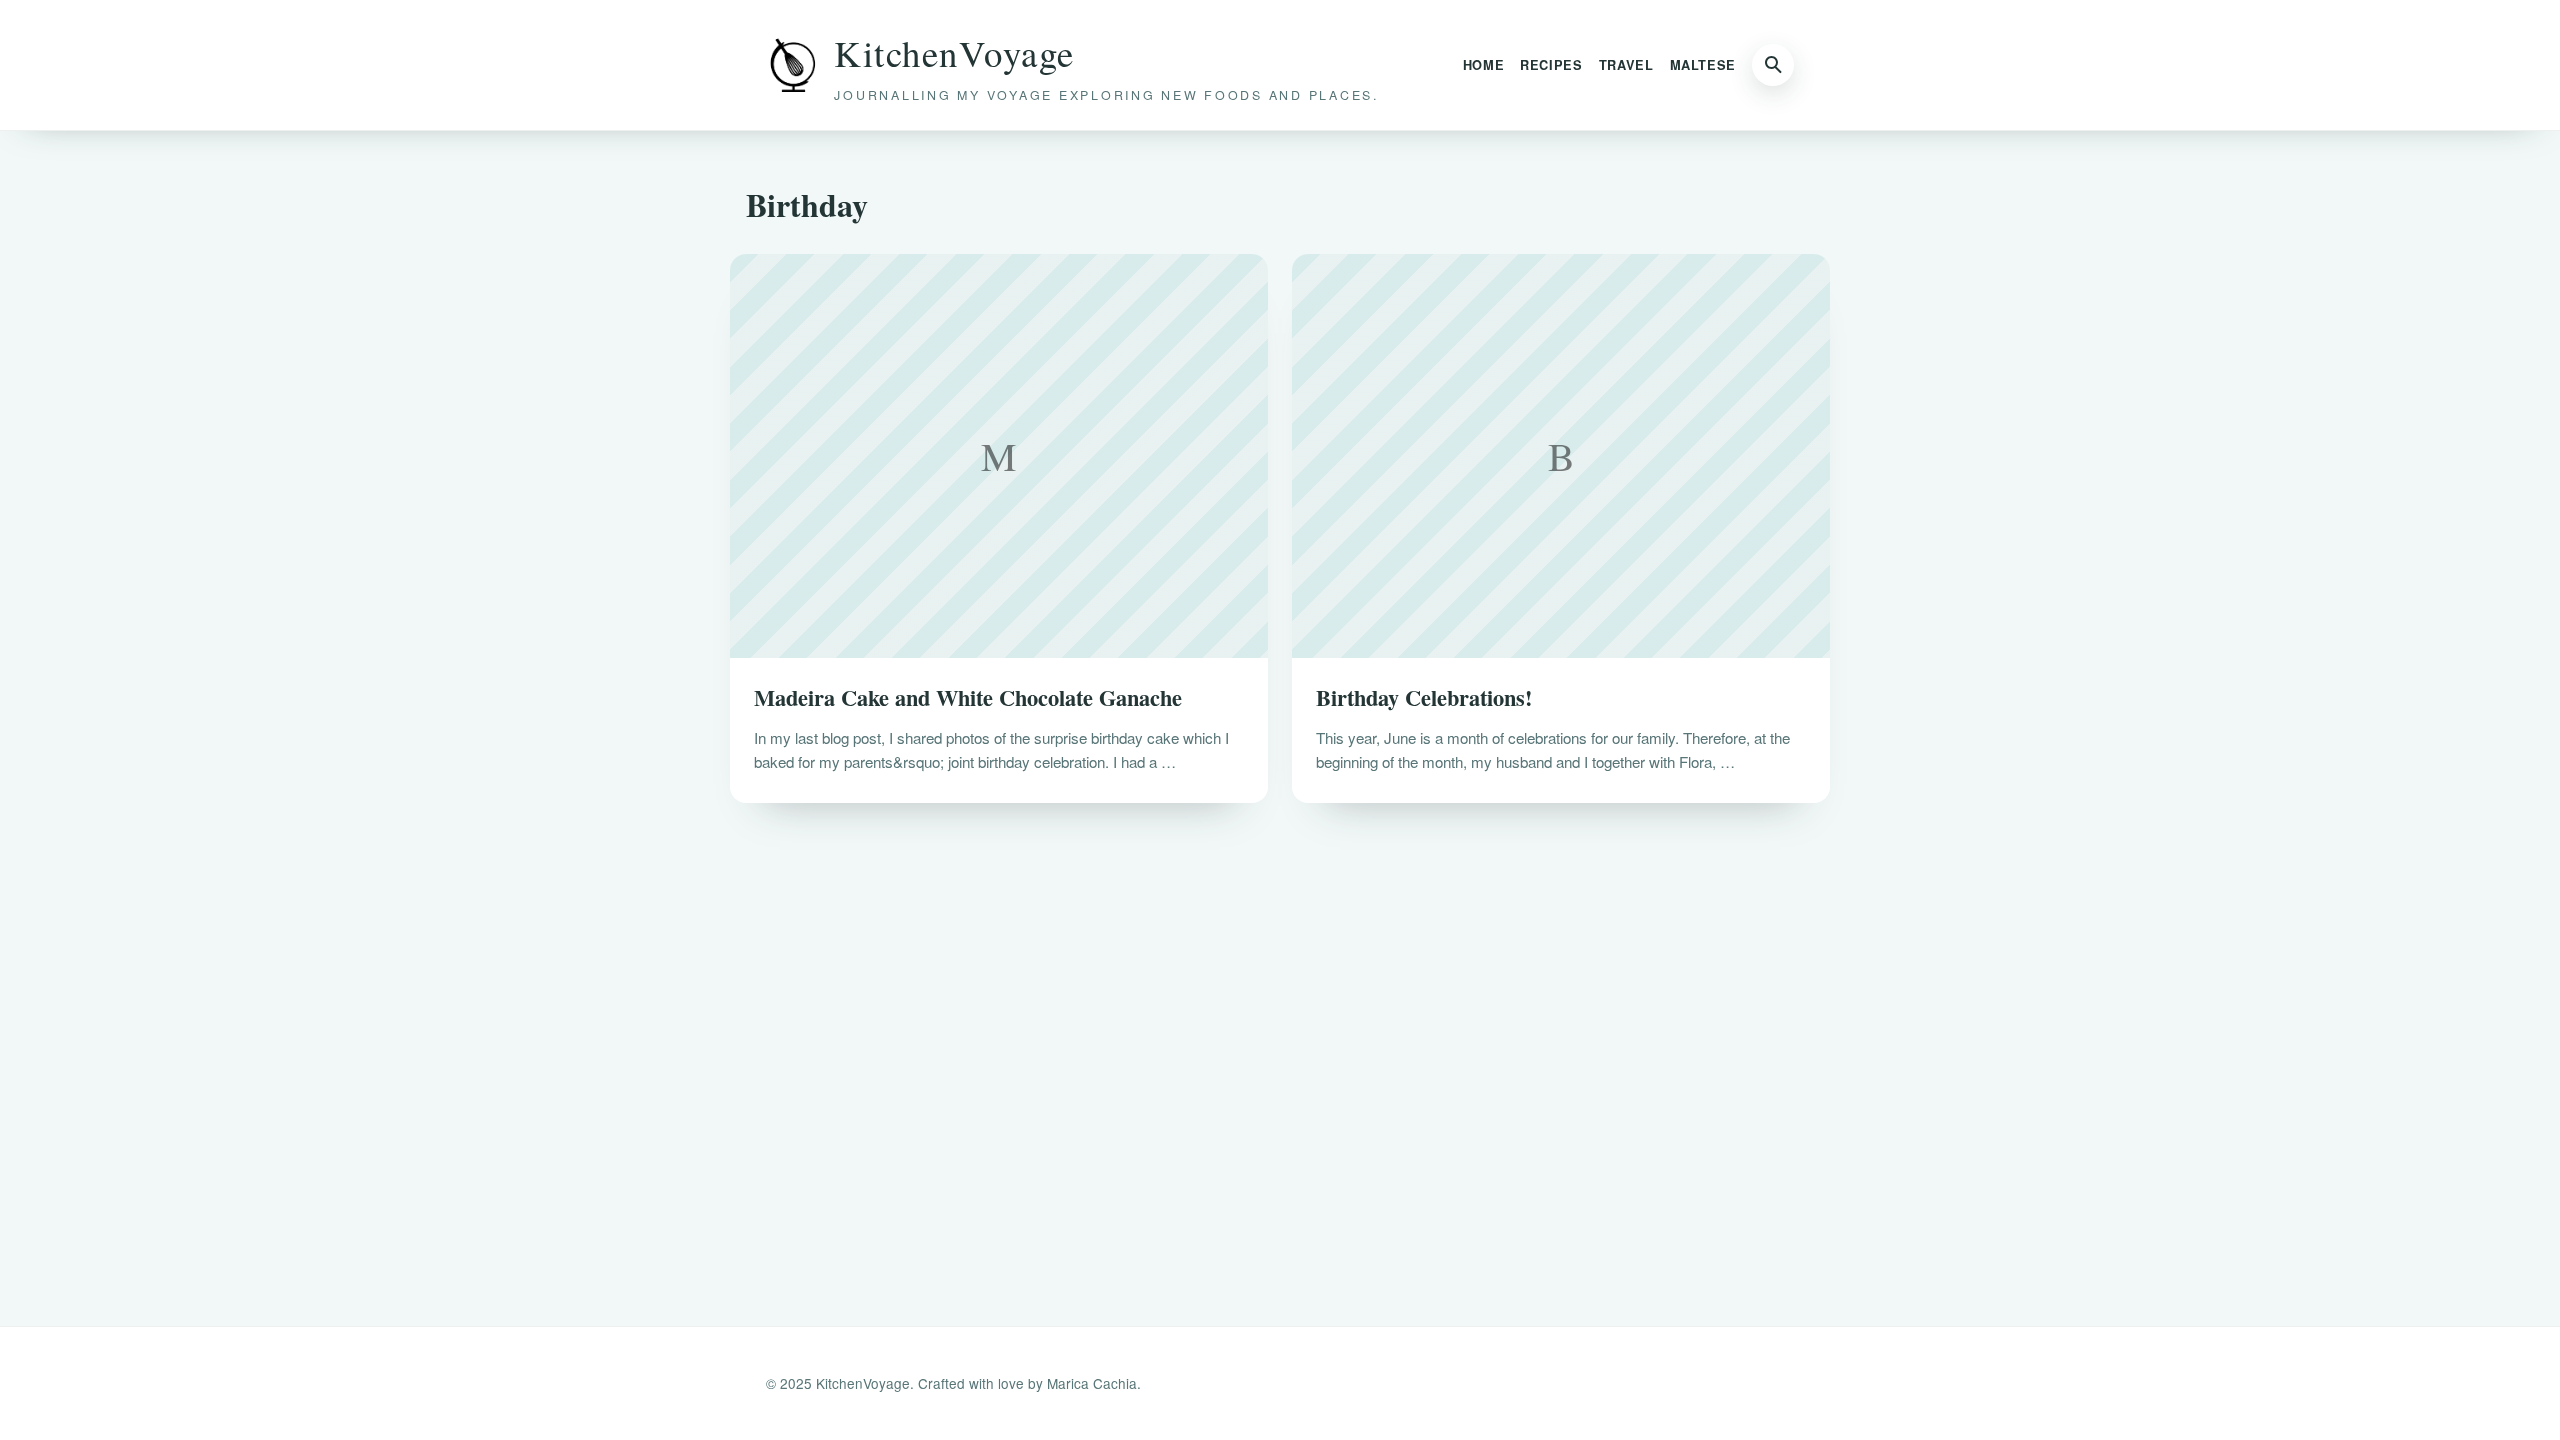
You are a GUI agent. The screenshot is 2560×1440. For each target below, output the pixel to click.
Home (1484, 65)
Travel (1626, 65)
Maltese (1703, 65)
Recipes (1551, 65)
